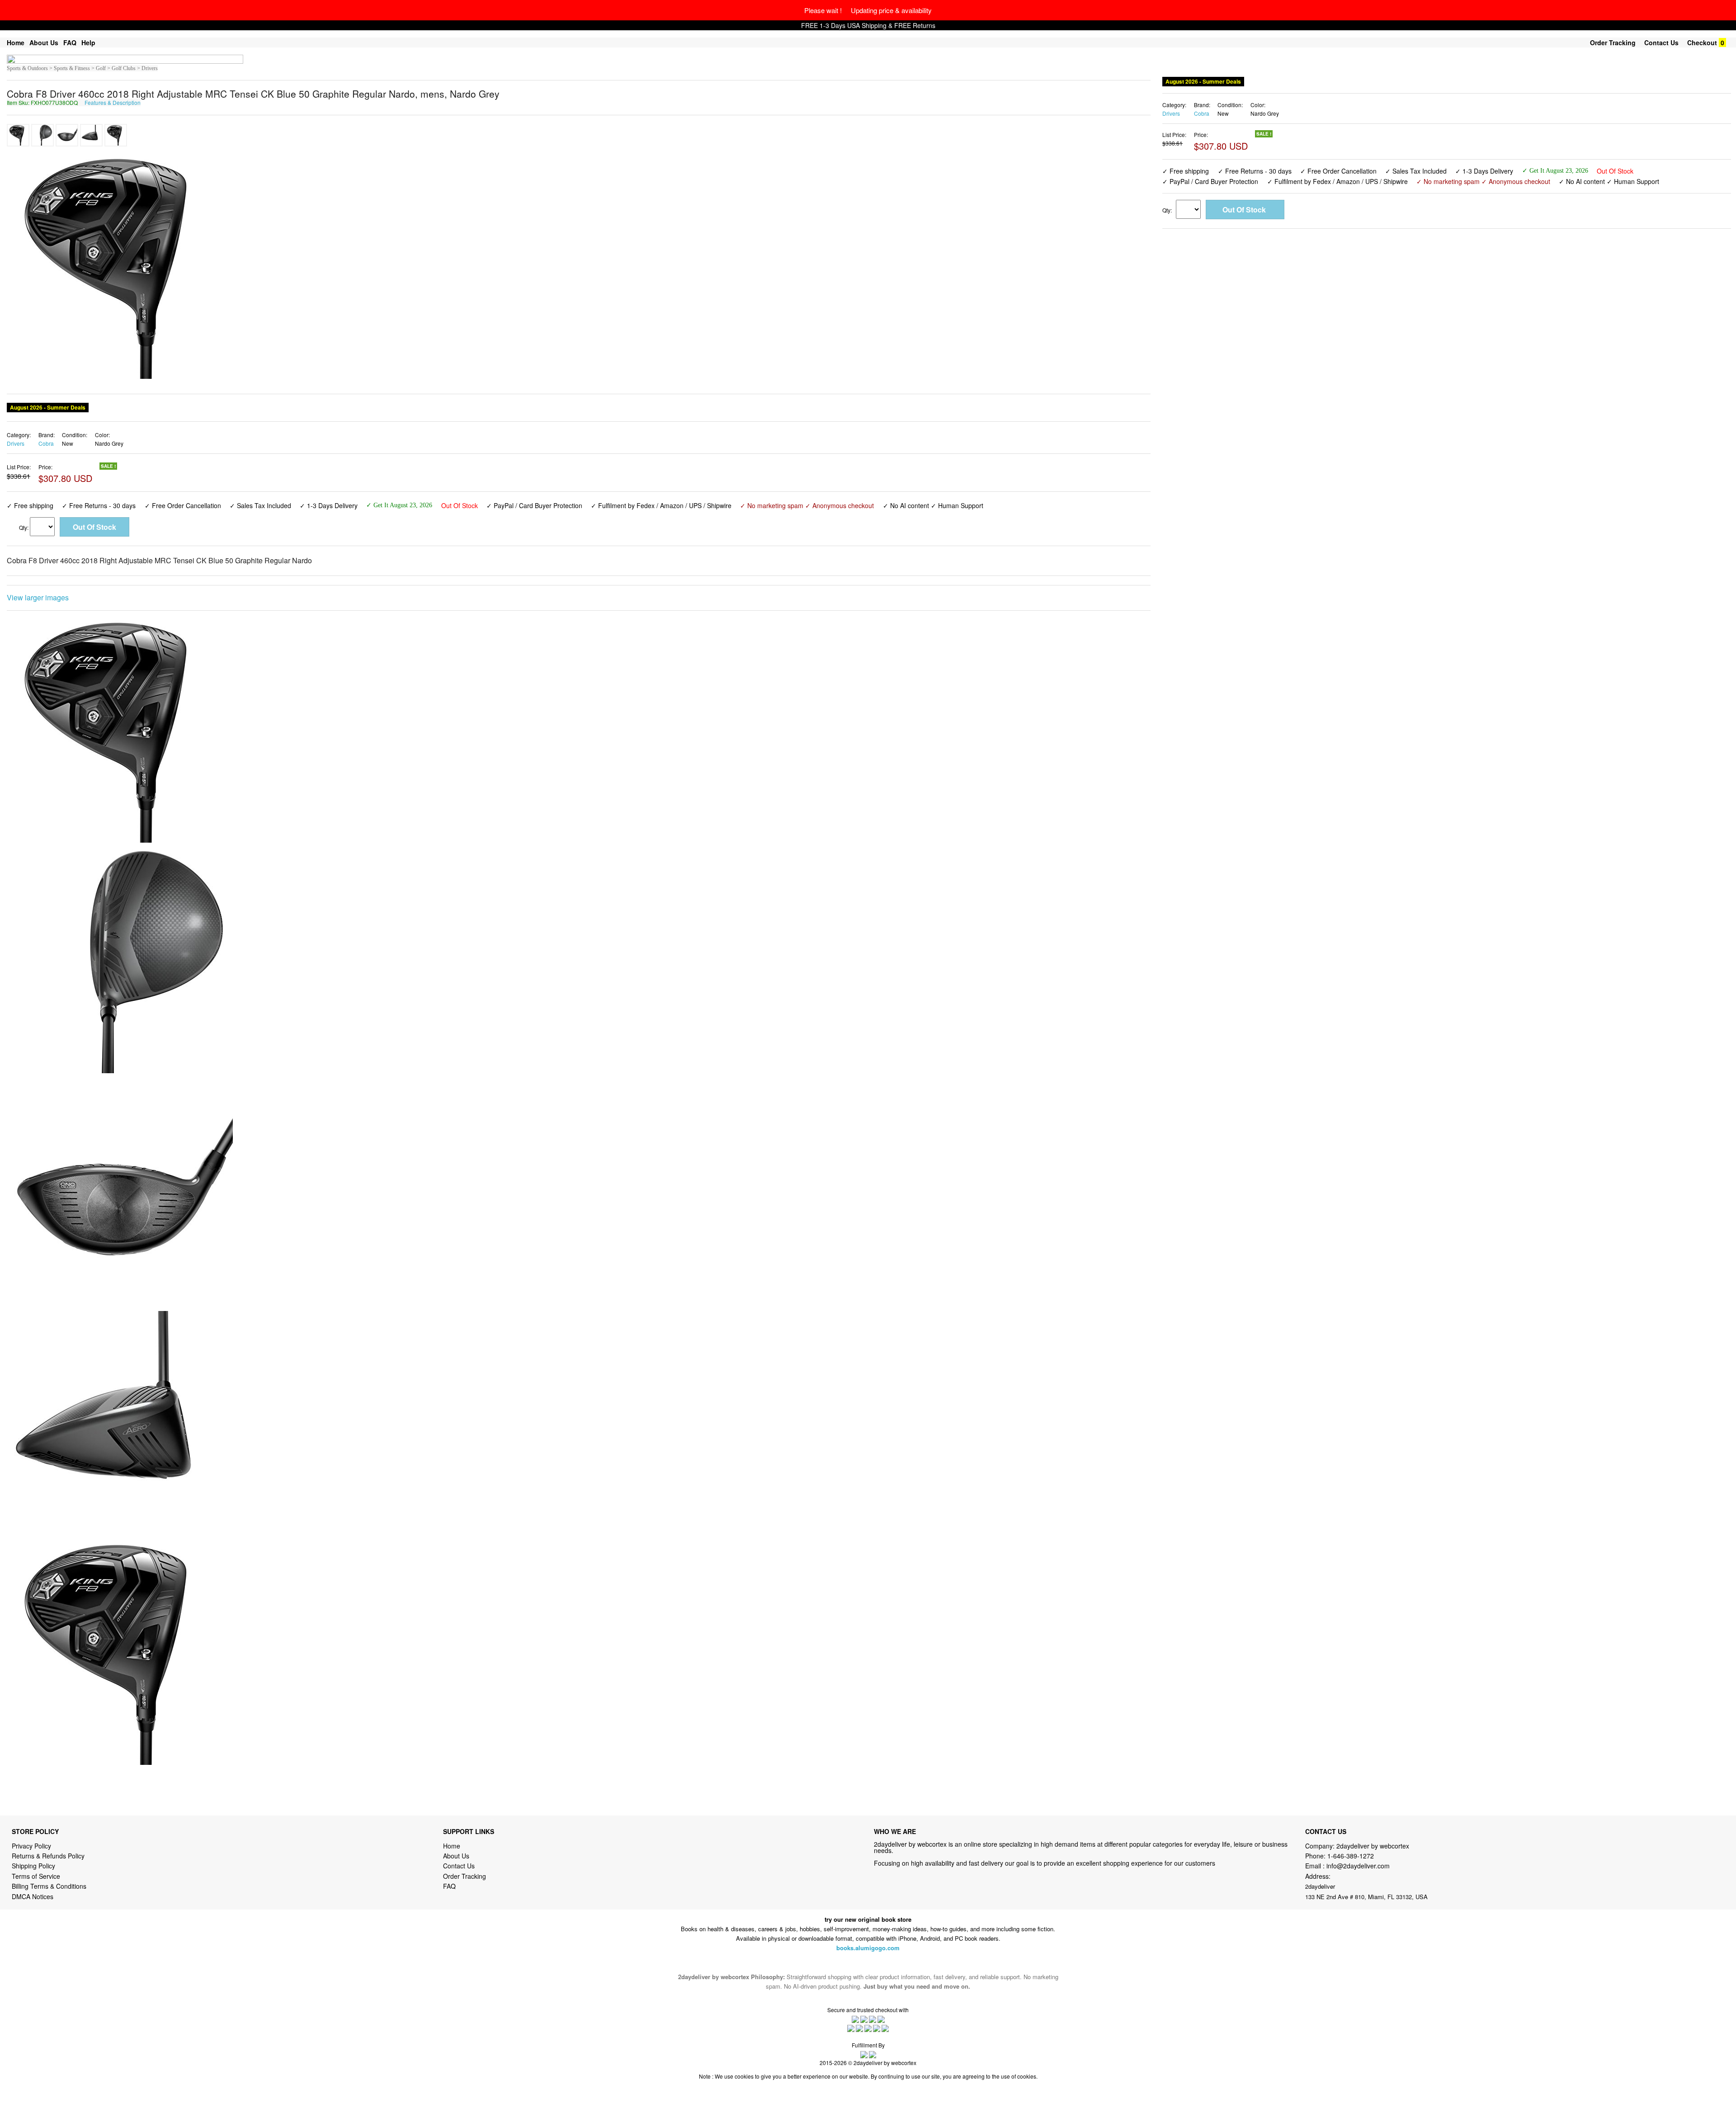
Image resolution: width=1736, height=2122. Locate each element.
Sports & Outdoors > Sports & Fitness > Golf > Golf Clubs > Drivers (82, 68)
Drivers (16, 443)
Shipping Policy (34, 1866)
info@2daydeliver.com (1358, 1866)
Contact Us (1661, 42)
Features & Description (113, 102)
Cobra (46, 443)
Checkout (1702, 42)
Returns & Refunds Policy (48, 1856)
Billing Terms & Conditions (49, 1886)
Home (16, 42)
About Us (44, 42)
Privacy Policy (31, 1846)
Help (88, 42)
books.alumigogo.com (868, 1948)
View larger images (38, 597)
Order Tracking (1613, 42)
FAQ (70, 42)
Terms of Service (36, 1876)
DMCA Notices (33, 1896)
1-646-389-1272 (1351, 1856)
